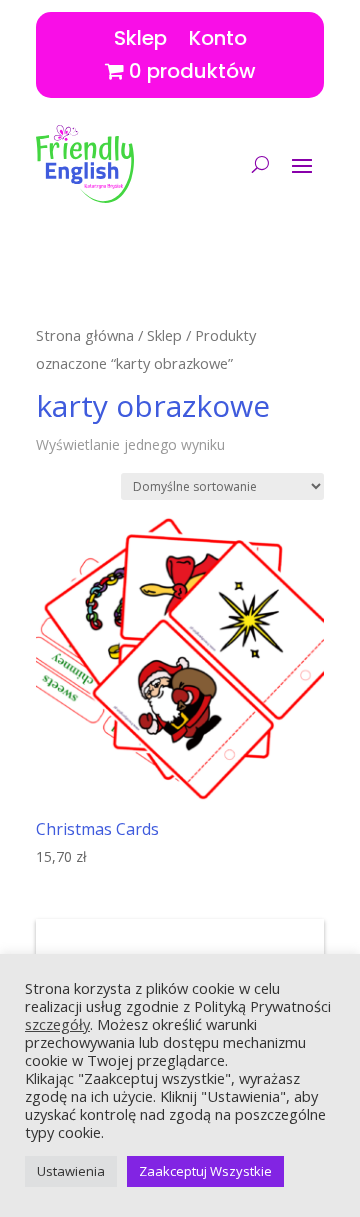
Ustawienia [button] (71, 1171)
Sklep (140, 34)
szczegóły (57, 1024)
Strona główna (85, 335)
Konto (218, 34)
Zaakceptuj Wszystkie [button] (205, 1171)
